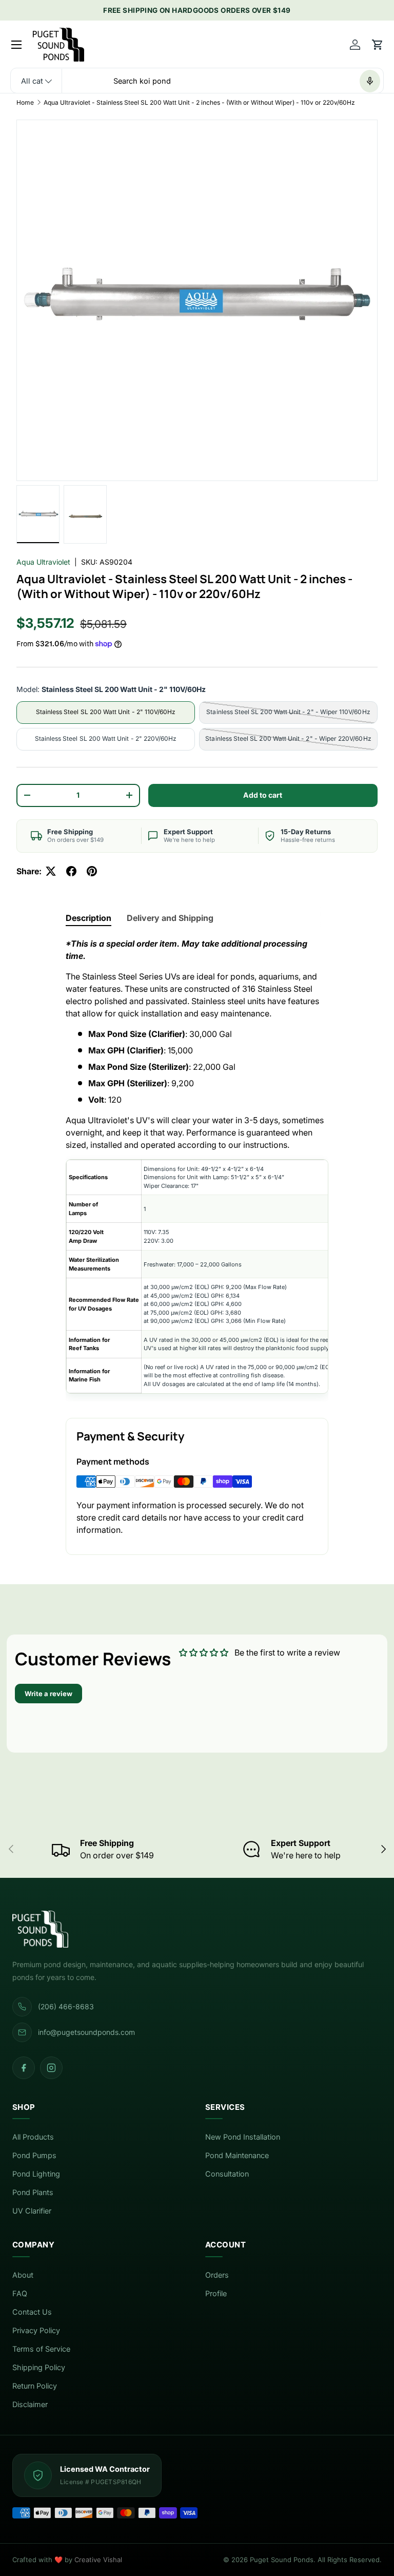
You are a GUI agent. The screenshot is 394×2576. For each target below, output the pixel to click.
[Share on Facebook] (71, 871)
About (23, 2275)
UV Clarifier (32, 2211)
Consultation (227, 2174)
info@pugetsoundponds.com (86, 2032)
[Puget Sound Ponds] (197, 1929)
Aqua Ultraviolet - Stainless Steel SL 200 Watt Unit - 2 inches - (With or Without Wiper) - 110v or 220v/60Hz (199, 102)
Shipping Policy (39, 2368)
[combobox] (197, 81)
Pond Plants (33, 2193)
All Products (33, 2137)
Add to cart (263, 795)
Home (25, 102)
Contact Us (32, 2312)
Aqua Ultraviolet (43, 562)
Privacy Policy (36, 2331)
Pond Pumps (34, 2156)
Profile (216, 2294)
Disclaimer (30, 2405)
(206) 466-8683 (66, 2006)
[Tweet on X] (51, 871)
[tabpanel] (197, 1169)
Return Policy (35, 2386)
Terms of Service (41, 2349)
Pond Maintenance (237, 2156)
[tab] (88, 918)
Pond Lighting (36, 2174)
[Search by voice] (370, 81)
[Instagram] (51, 2068)
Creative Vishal (98, 2560)
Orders (217, 2275)
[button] (378, 45)
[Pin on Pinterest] (92, 871)
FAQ (20, 2294)
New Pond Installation (243, 2137)
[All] (36, 81)
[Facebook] (24, 2068)
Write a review (48, 1694)
